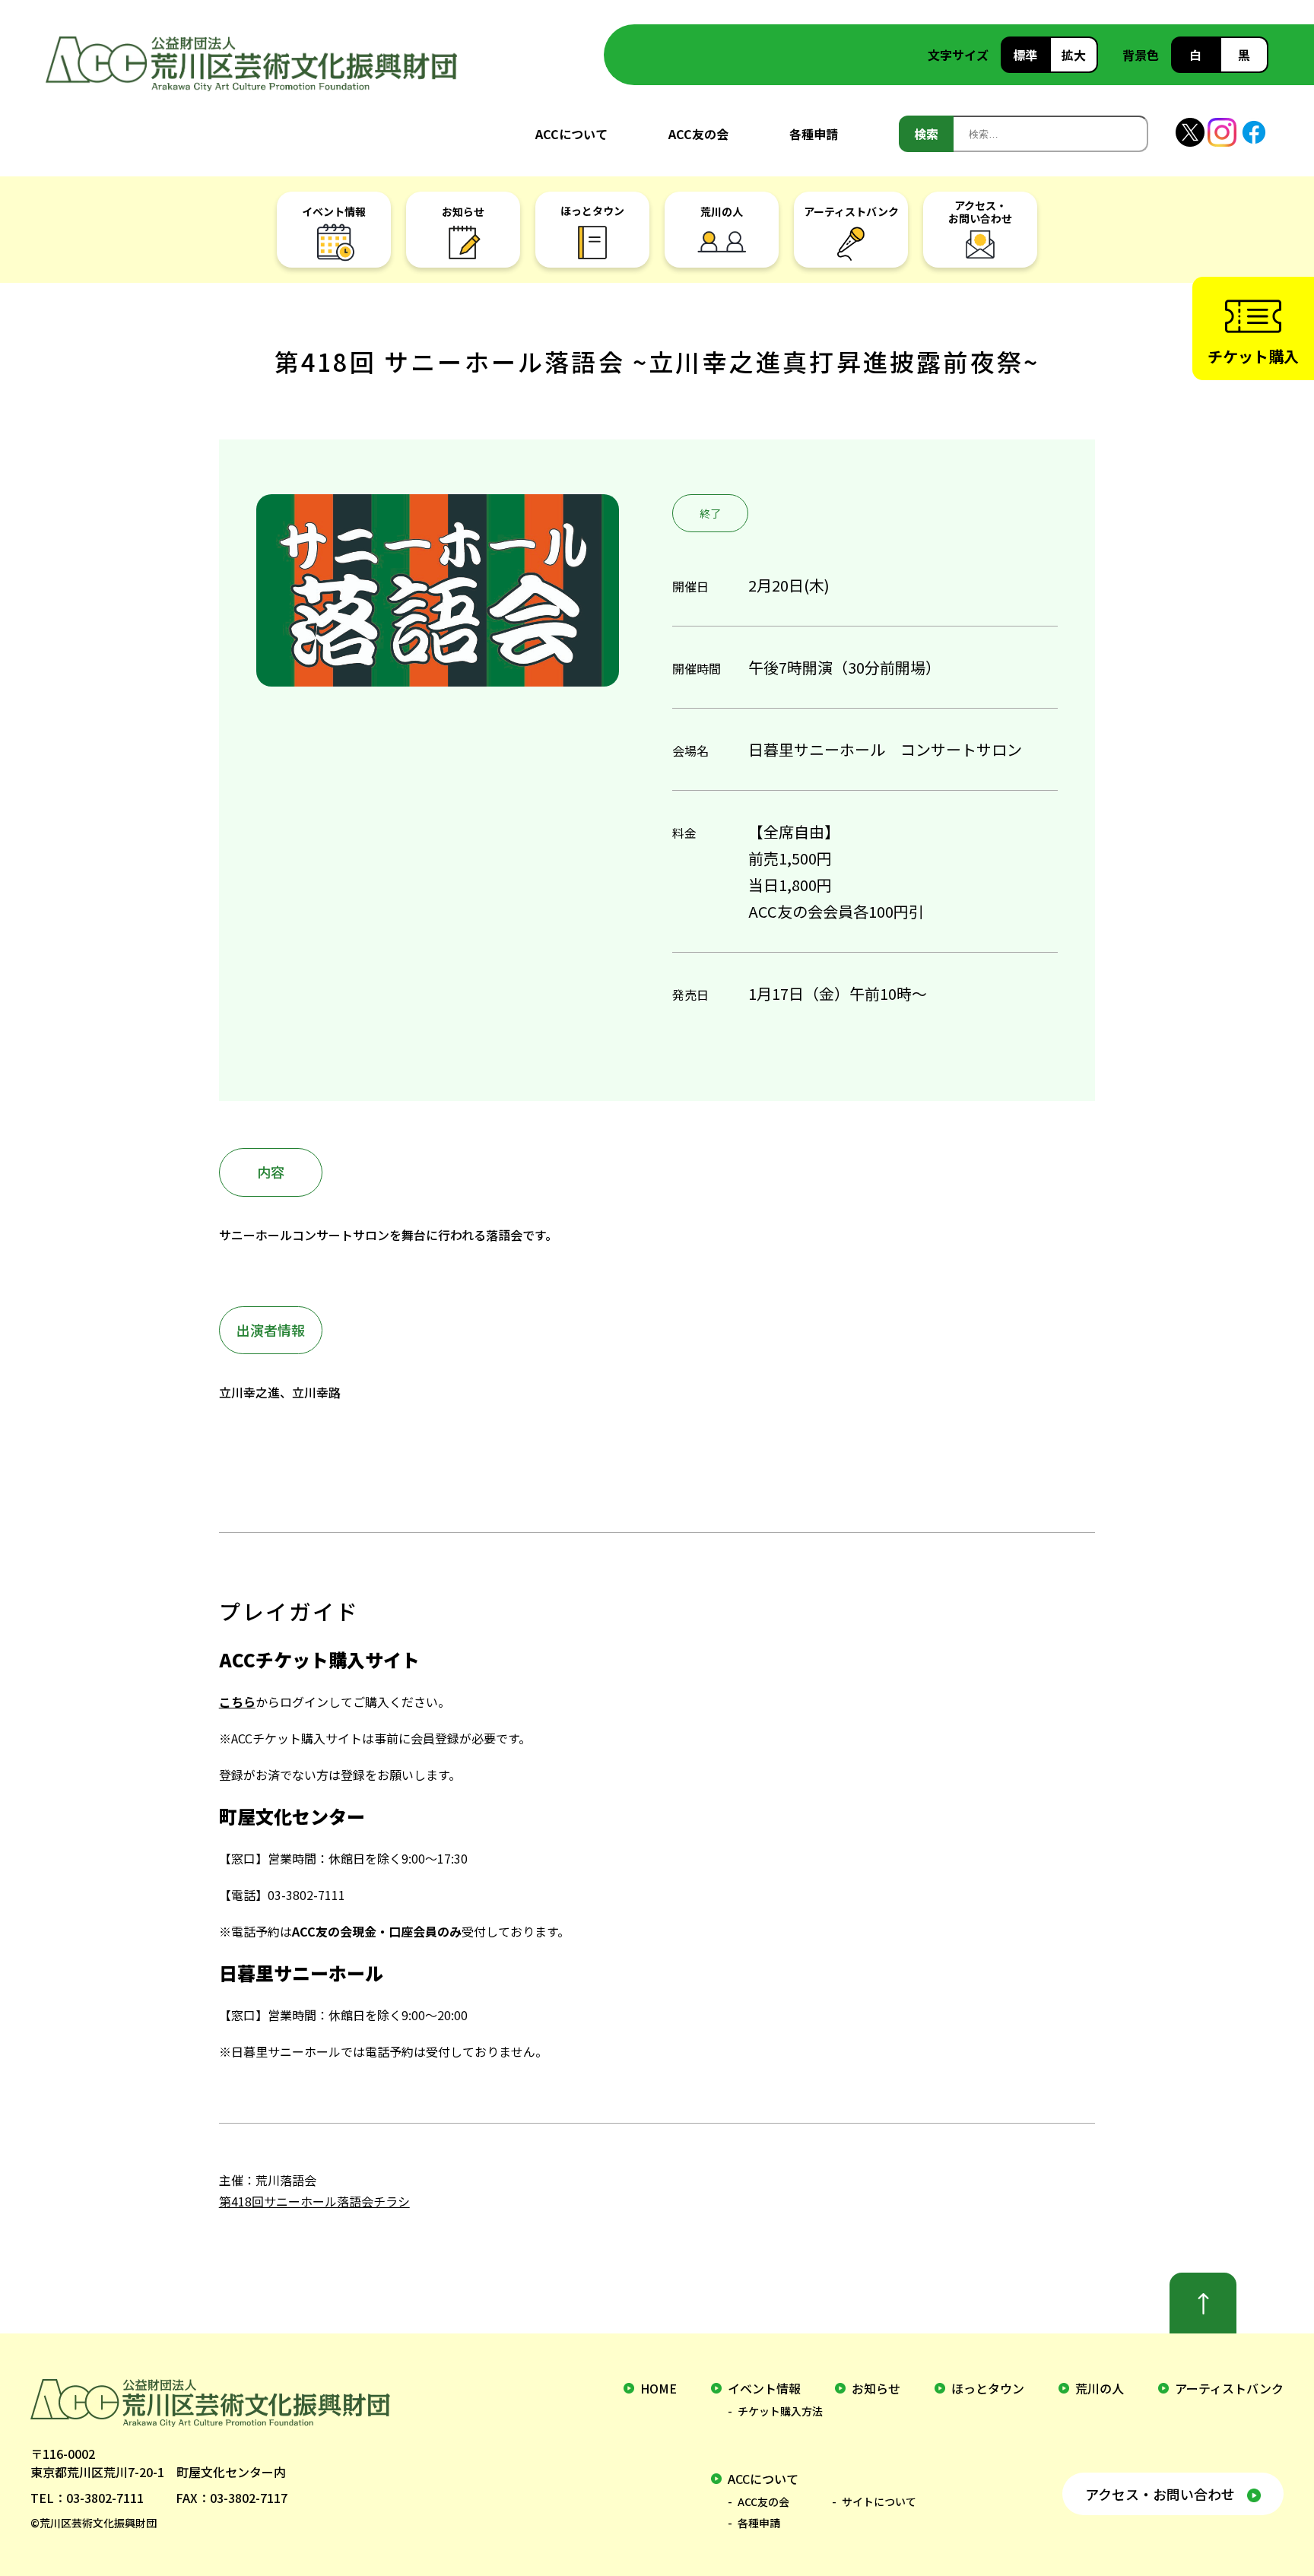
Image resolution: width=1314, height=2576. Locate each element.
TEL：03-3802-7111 (87, 2498)
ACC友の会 (698, 134)
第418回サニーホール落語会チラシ (314, 2201)
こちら (237, 1702)
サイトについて (879, 2501)
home (659, 2388)
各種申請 (814, 134)
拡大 (1074, 55)
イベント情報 (764, 2388)
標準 (1025, 55)
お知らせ (876, 2388)
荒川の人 (1100, 2388)
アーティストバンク (1229, 2388)
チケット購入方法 (780, 2411)
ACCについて (571, 134)
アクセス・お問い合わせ (1160, 2494)
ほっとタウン (988, 2388)
